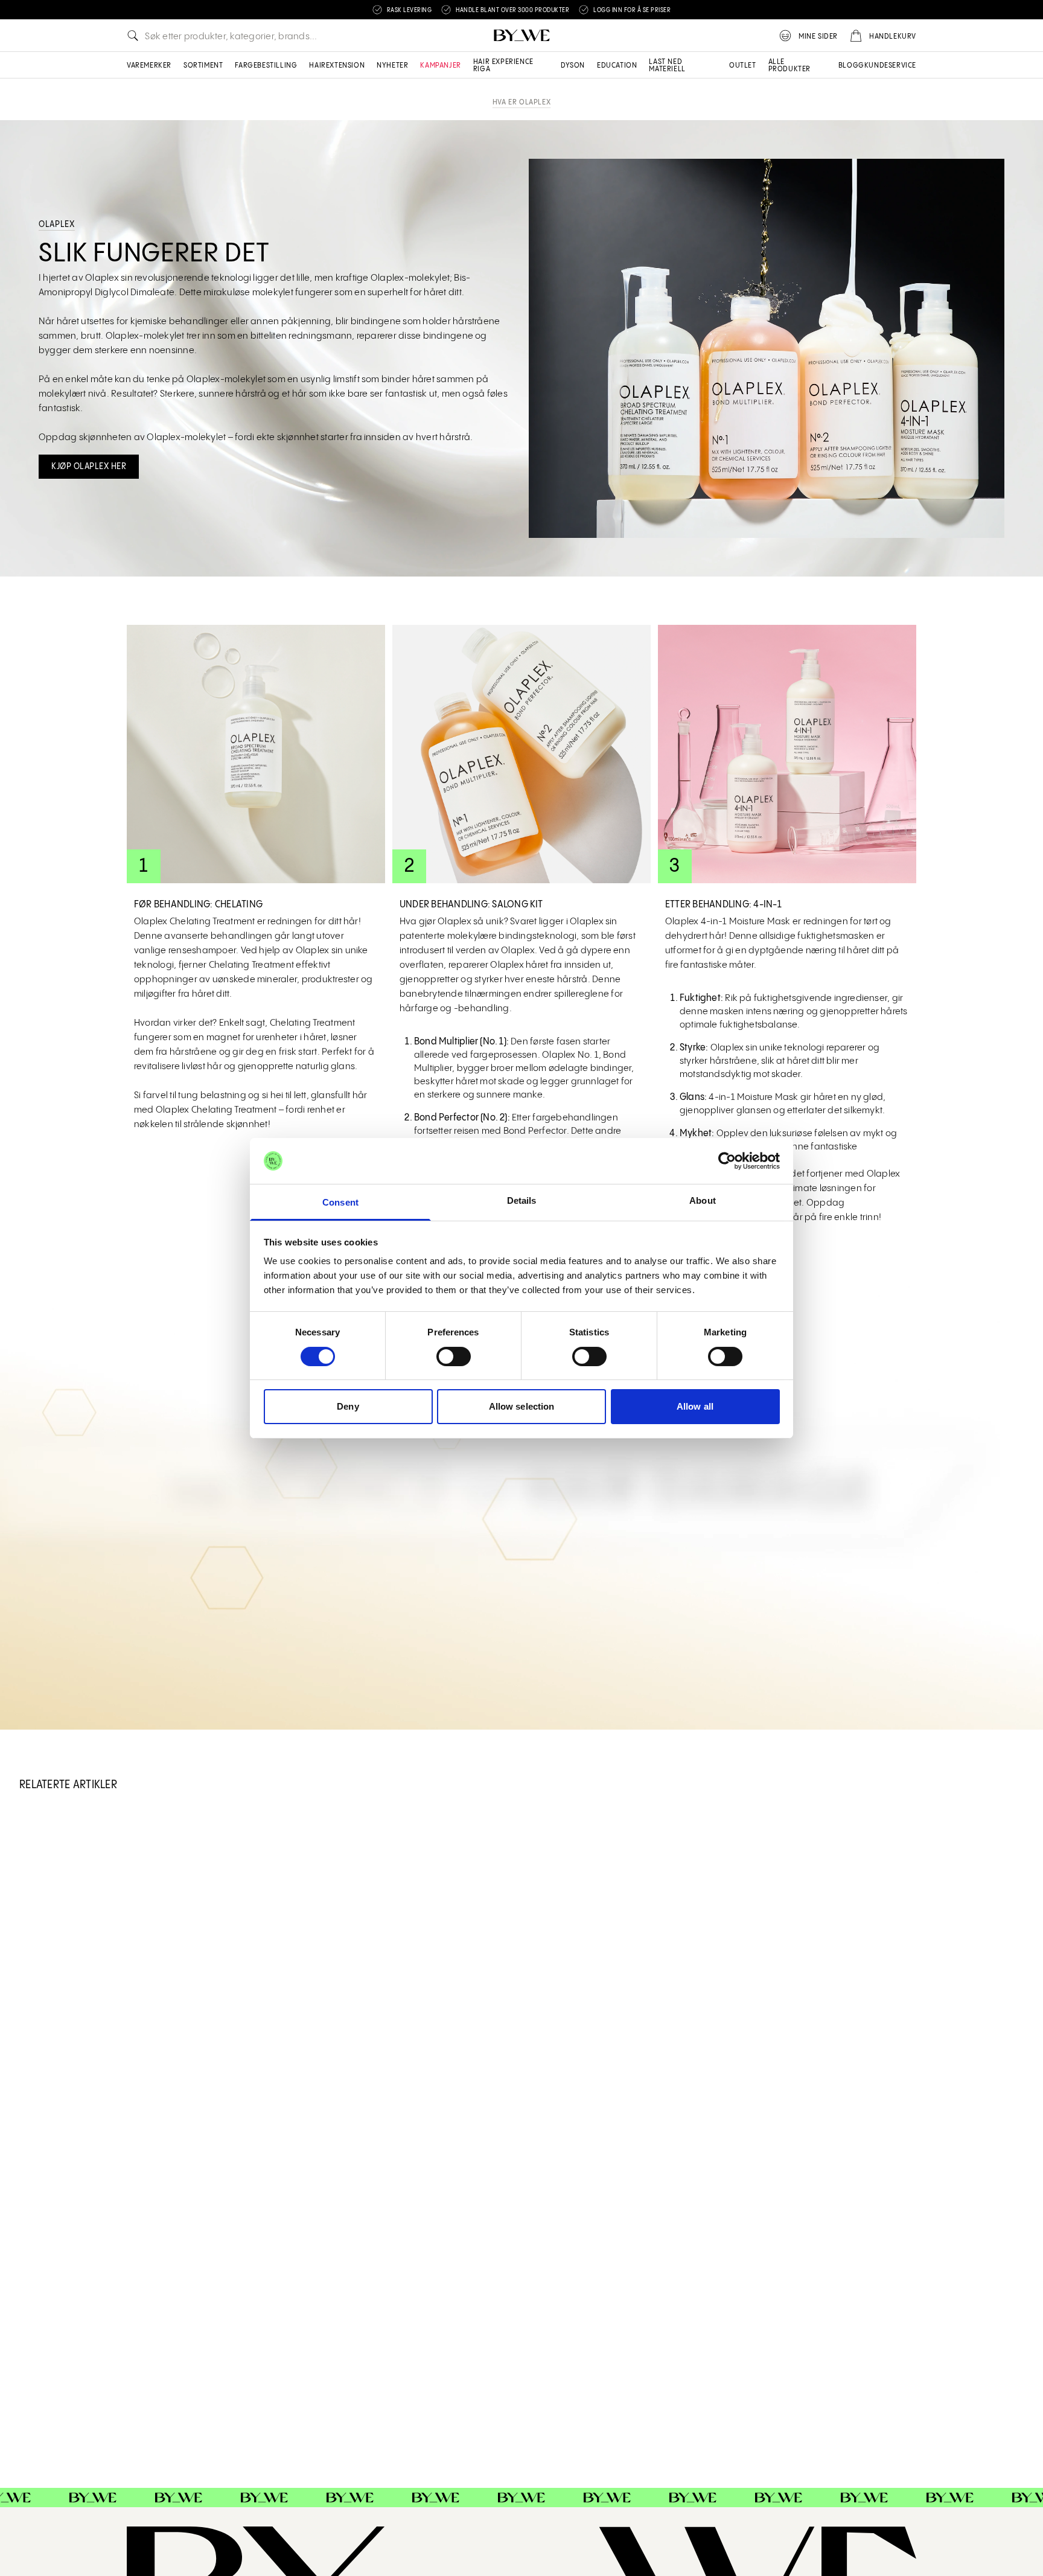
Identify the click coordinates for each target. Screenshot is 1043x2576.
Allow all (695, 1406)
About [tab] (703, 1200)
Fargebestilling (266, 66)
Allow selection (522, 1406)
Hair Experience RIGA (503, 66)
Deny (348, 1406)
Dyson (573, 66)
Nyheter (392, 66)
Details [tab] (522, 1200)
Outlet (743, 66)
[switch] (454, 1357)
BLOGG (851, 66)
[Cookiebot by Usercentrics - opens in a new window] (727, 1161)
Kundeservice (890, 66)
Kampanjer (440, 66)
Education (617, 66)
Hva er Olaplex (521, 102)
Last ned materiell (667, 66)
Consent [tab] (340, 1202)
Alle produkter (789, 66)
